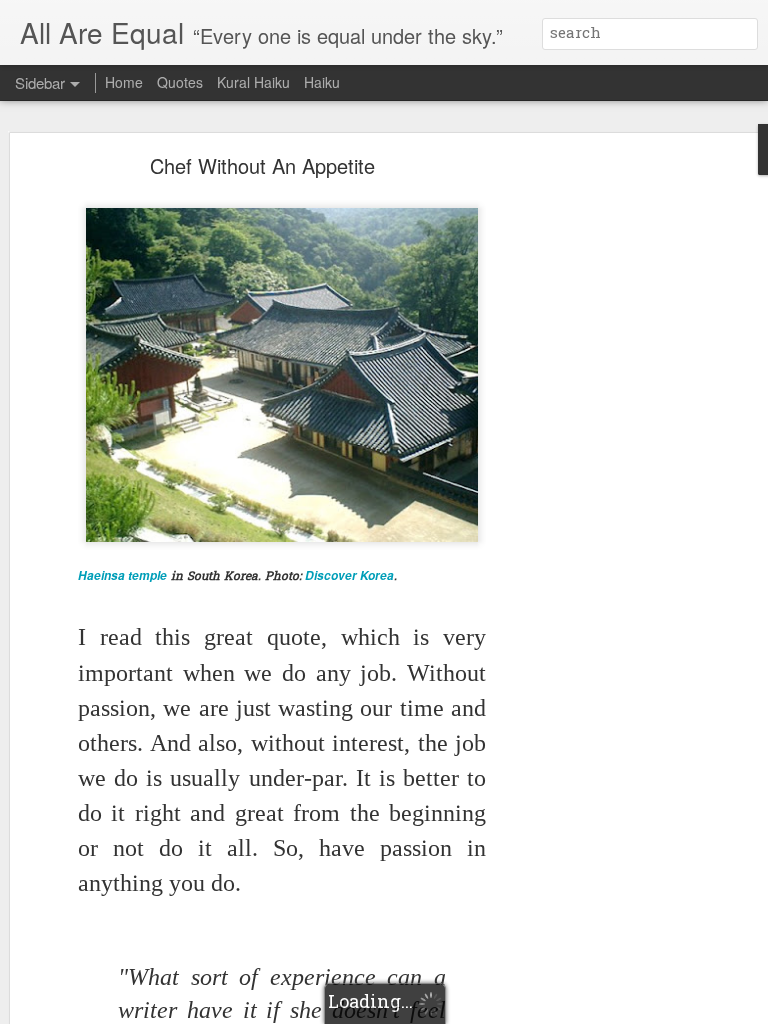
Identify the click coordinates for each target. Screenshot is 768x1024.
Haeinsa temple (122, 575)
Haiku (322, 82)
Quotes (180, 82)
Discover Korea (349, 575)
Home (124, 82)
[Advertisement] (596, 476)
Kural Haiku (253, 82)
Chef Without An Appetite (262, 165)
